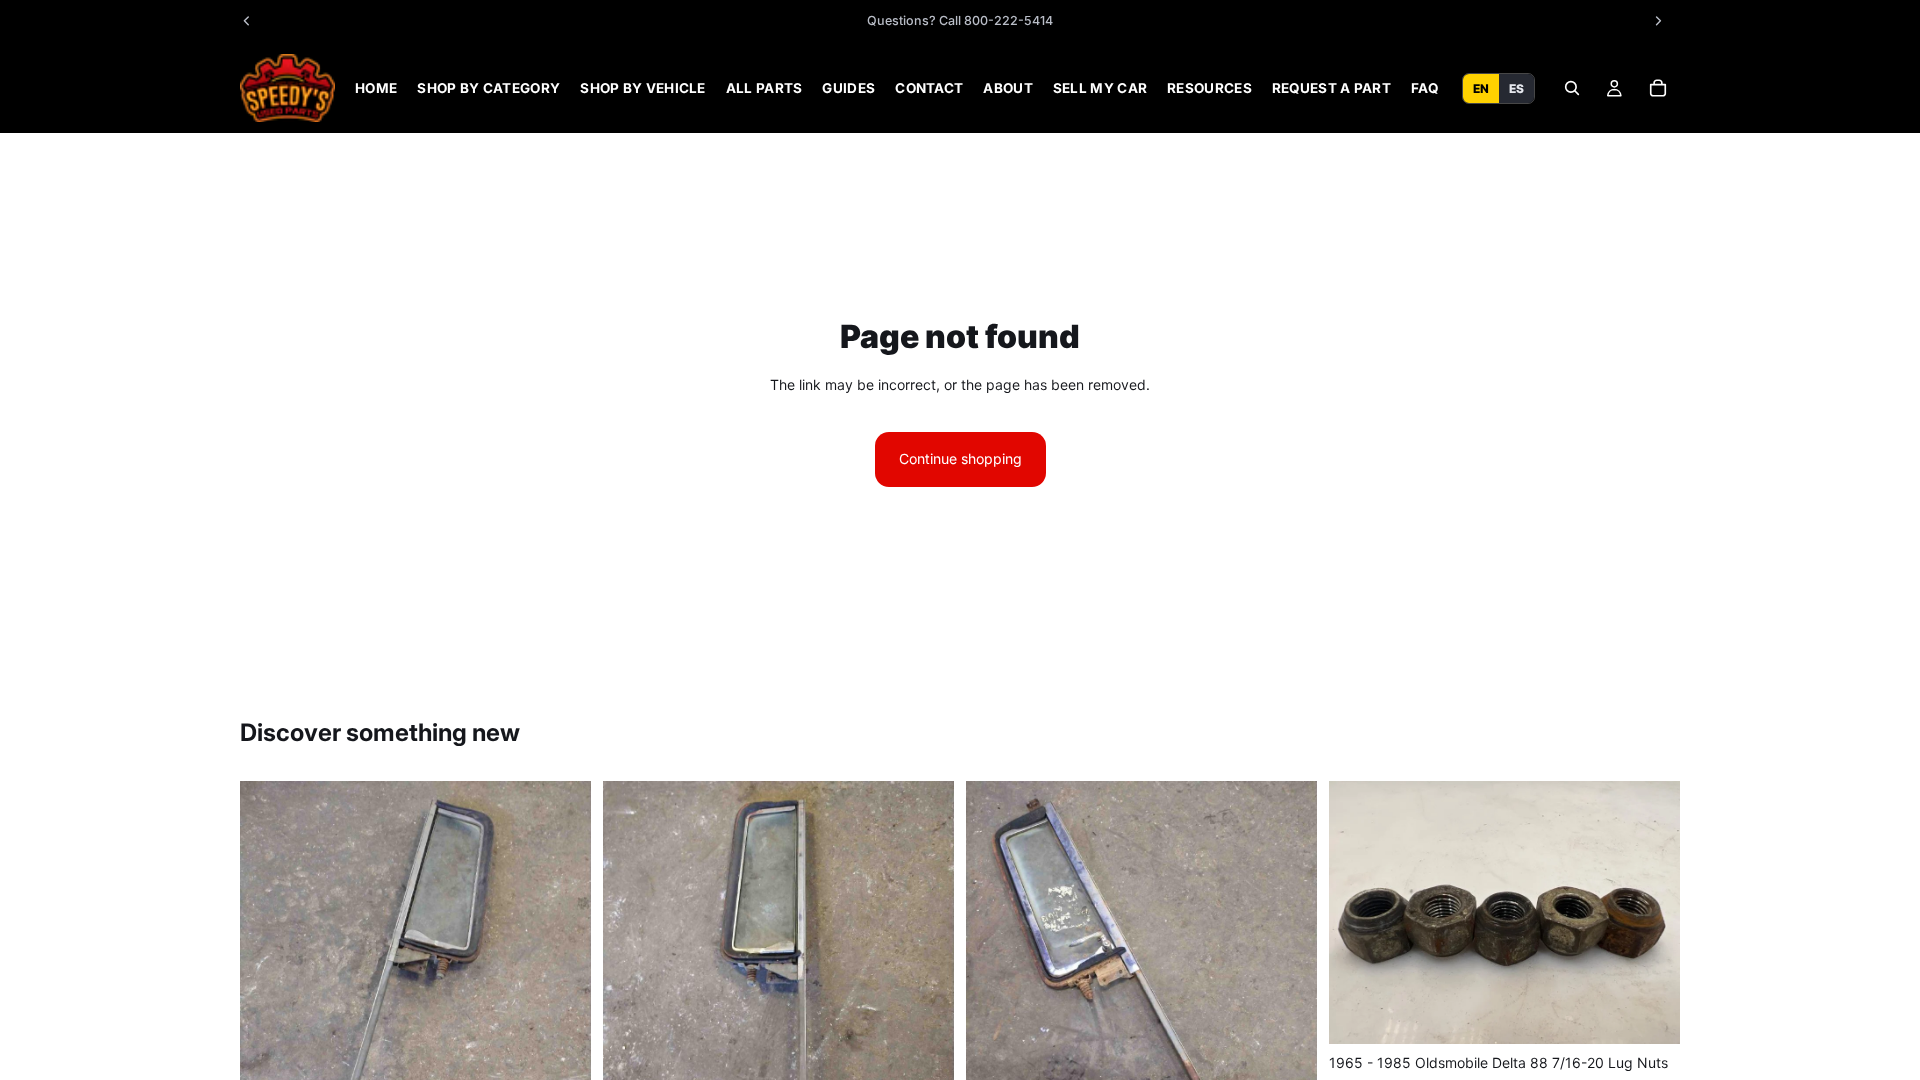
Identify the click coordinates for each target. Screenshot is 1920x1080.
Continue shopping (960, 458)
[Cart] (1658, 88)
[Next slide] (561, 1015)
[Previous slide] (270, 1015)
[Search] (1572, 88)
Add (1666, 1012)
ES (1516, 87)
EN (1481, 87)
